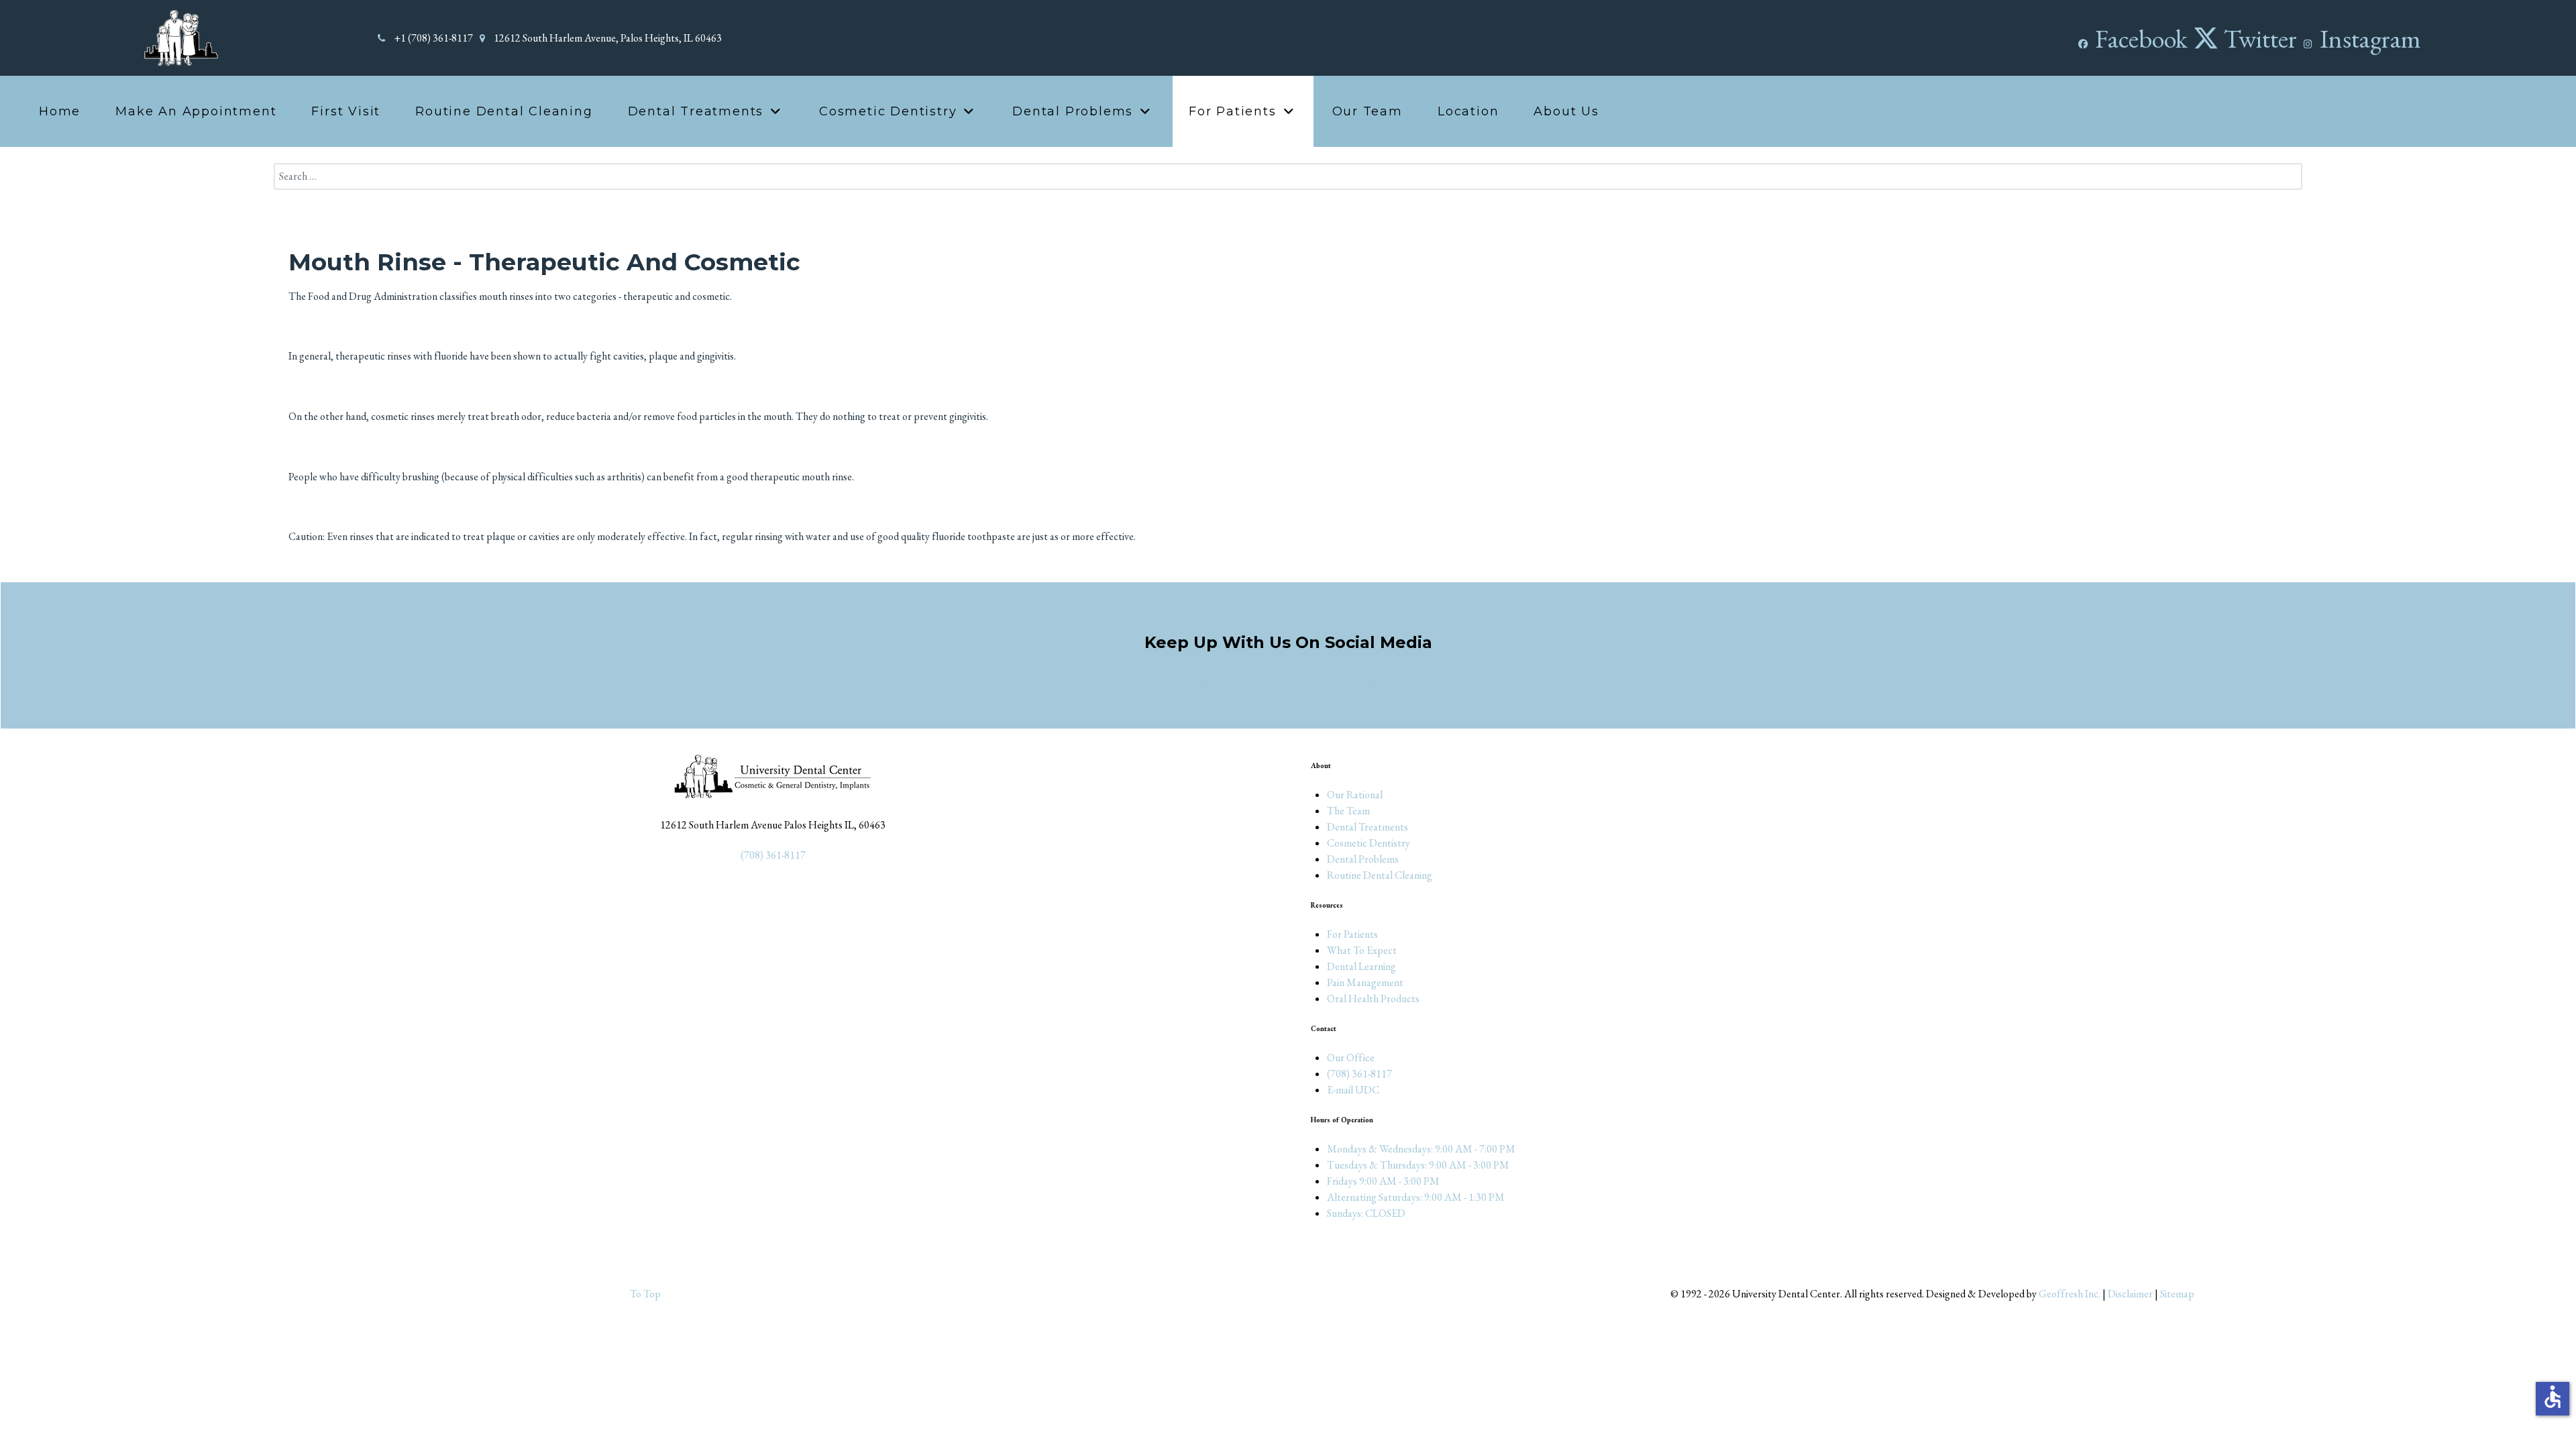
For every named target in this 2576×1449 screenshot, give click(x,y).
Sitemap (2177, 1294)
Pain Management (1365, 982)
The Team (1348, 811)
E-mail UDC (1353, 1090)
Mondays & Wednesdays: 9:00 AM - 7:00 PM (1421, 1149)
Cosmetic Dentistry (1368, 843)
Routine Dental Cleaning (1380, 875)
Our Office (1351, 1058)
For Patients (1352, 934)
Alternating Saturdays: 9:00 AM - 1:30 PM (1416, 1197)
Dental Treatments (1367, 827)
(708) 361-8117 (773, 855)
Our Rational (1355, 795)
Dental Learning (1361, 966)
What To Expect (1362, 950)
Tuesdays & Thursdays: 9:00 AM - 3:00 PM (1418, 1165)
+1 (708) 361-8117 (433, 38)
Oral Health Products (1373, 999)
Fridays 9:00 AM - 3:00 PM (1383, 1181)
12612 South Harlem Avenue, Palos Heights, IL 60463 (608, 38)
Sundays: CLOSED (1366, 1213)
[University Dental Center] (180, 37)
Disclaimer (2130, 1294)
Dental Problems (1363, 859)
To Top (644, 1294)
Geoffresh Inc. (2070, 1294)
